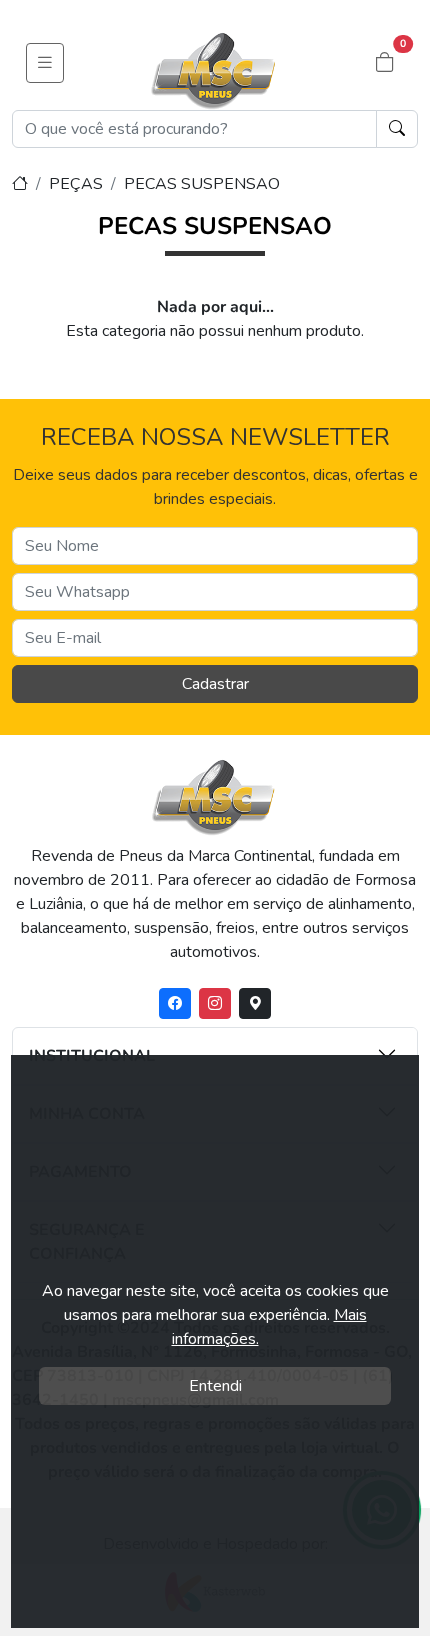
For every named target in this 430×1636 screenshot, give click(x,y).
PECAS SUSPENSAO (202, 184)
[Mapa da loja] (255, 1003)
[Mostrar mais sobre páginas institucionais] (330, 1054)
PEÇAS (76, 184)
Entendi (215, 1386)
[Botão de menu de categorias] (45, 63)
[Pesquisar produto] (397, 129)
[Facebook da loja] (175, 1003)
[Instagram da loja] (215, 1003)
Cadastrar (215, 684)
